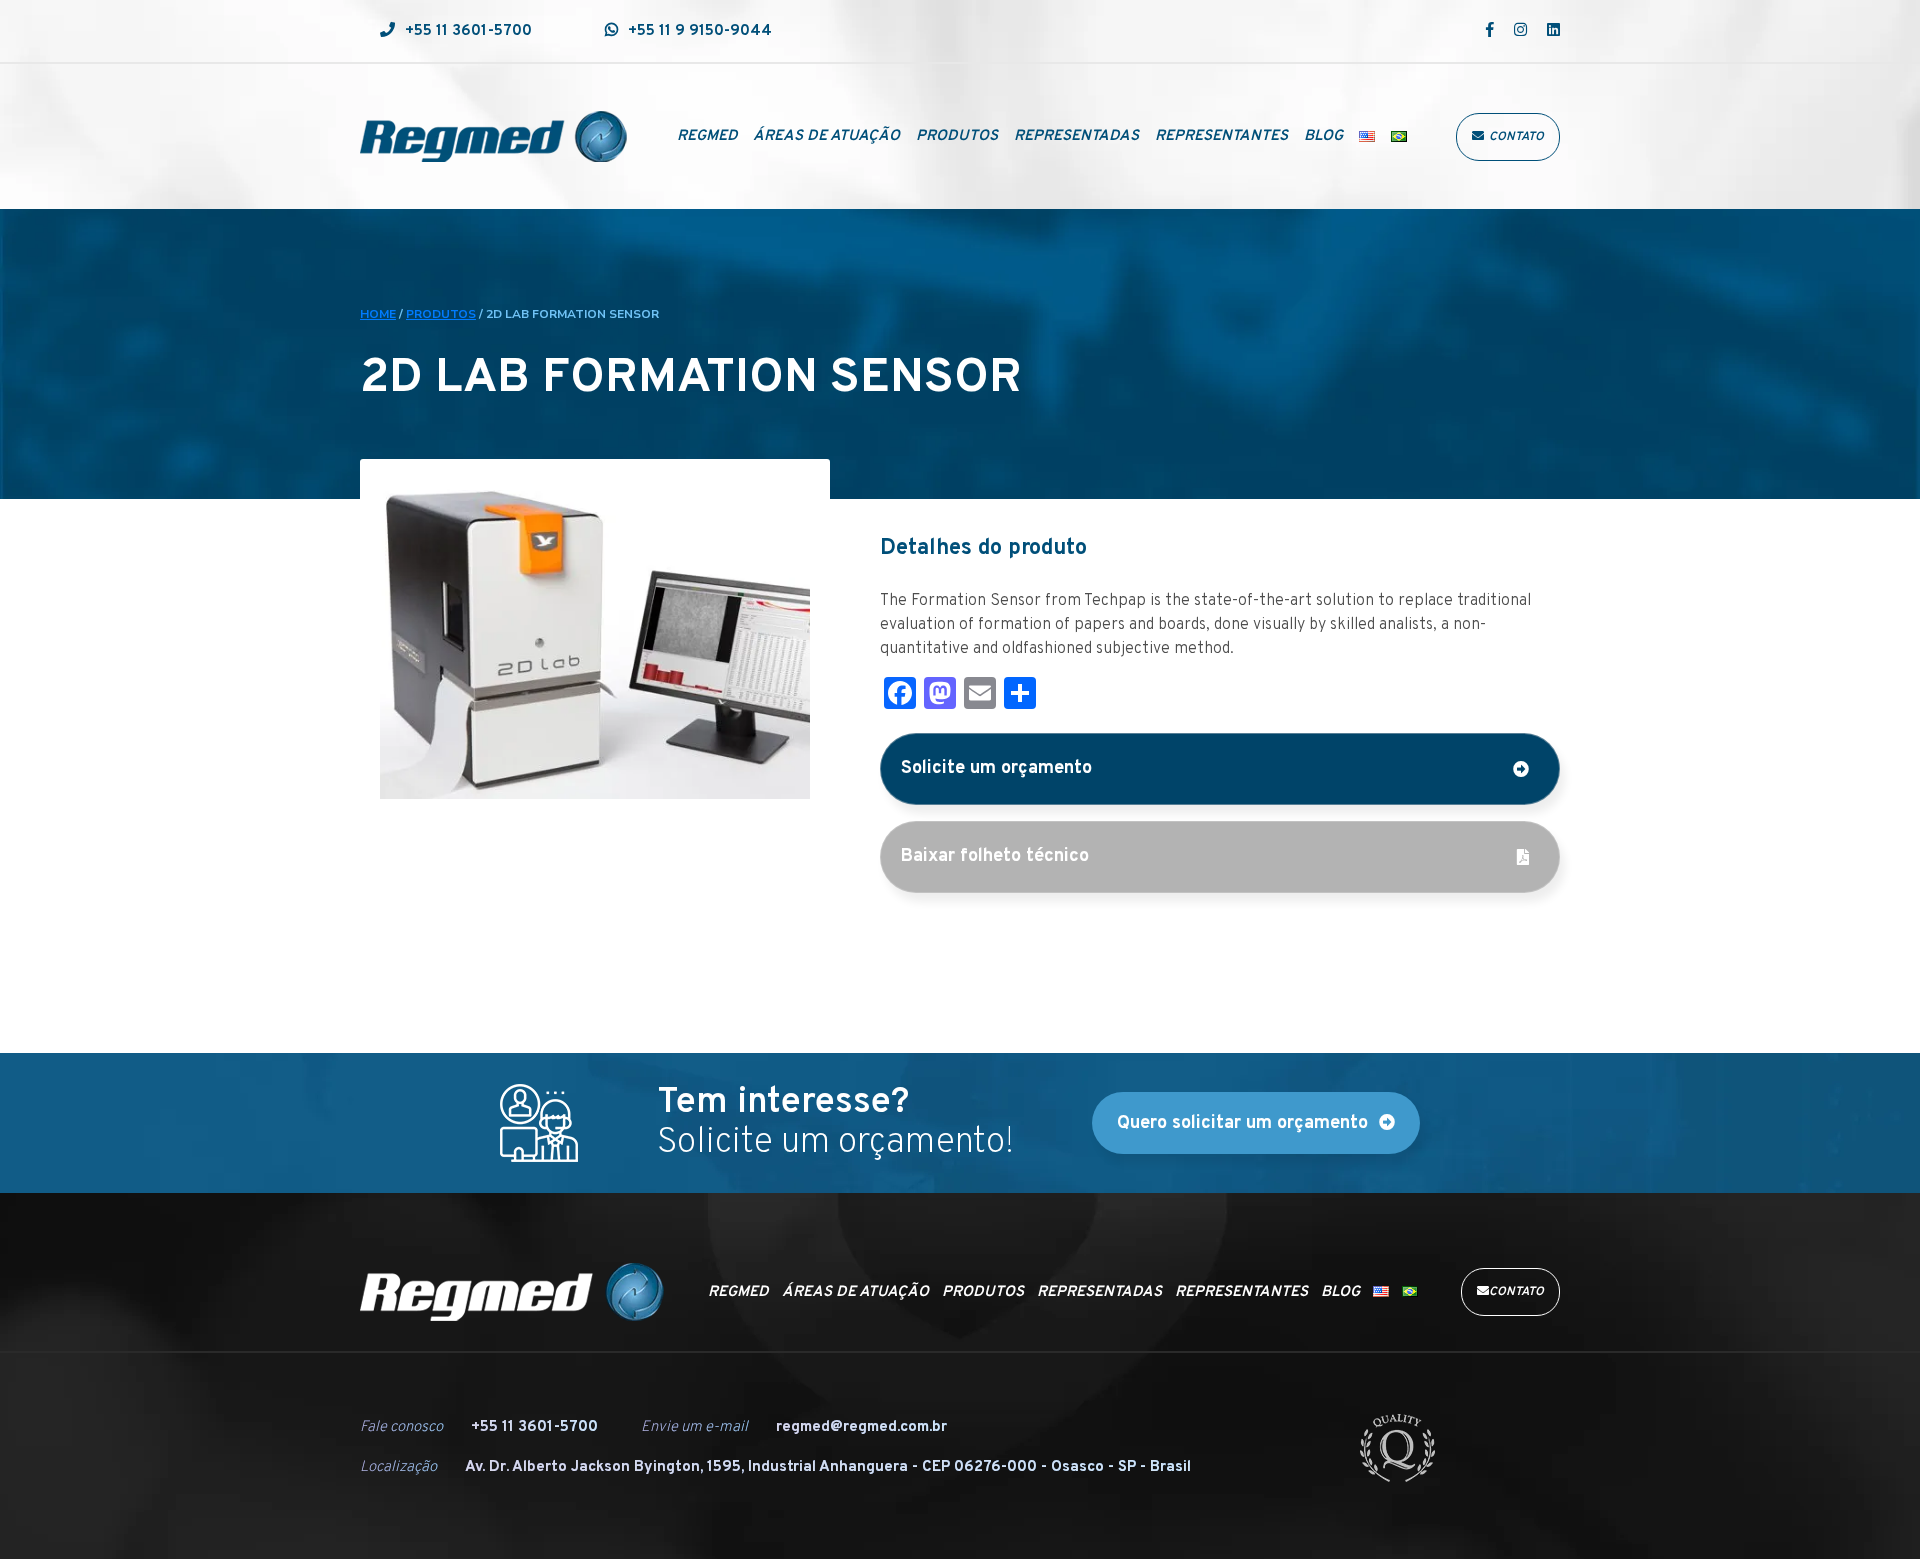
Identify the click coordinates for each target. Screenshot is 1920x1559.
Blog (1323, 136)
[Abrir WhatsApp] (1870, 1508)
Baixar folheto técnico (995, 856)
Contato (1516, 137)
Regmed (707, 136)
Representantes (1221, 136)
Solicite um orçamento (996, 768)
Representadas (1076, 136)
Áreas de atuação (826, 136)
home (378, 314)
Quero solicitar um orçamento (1242, 1123)
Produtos (957, 136)
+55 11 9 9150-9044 (700, 31)
